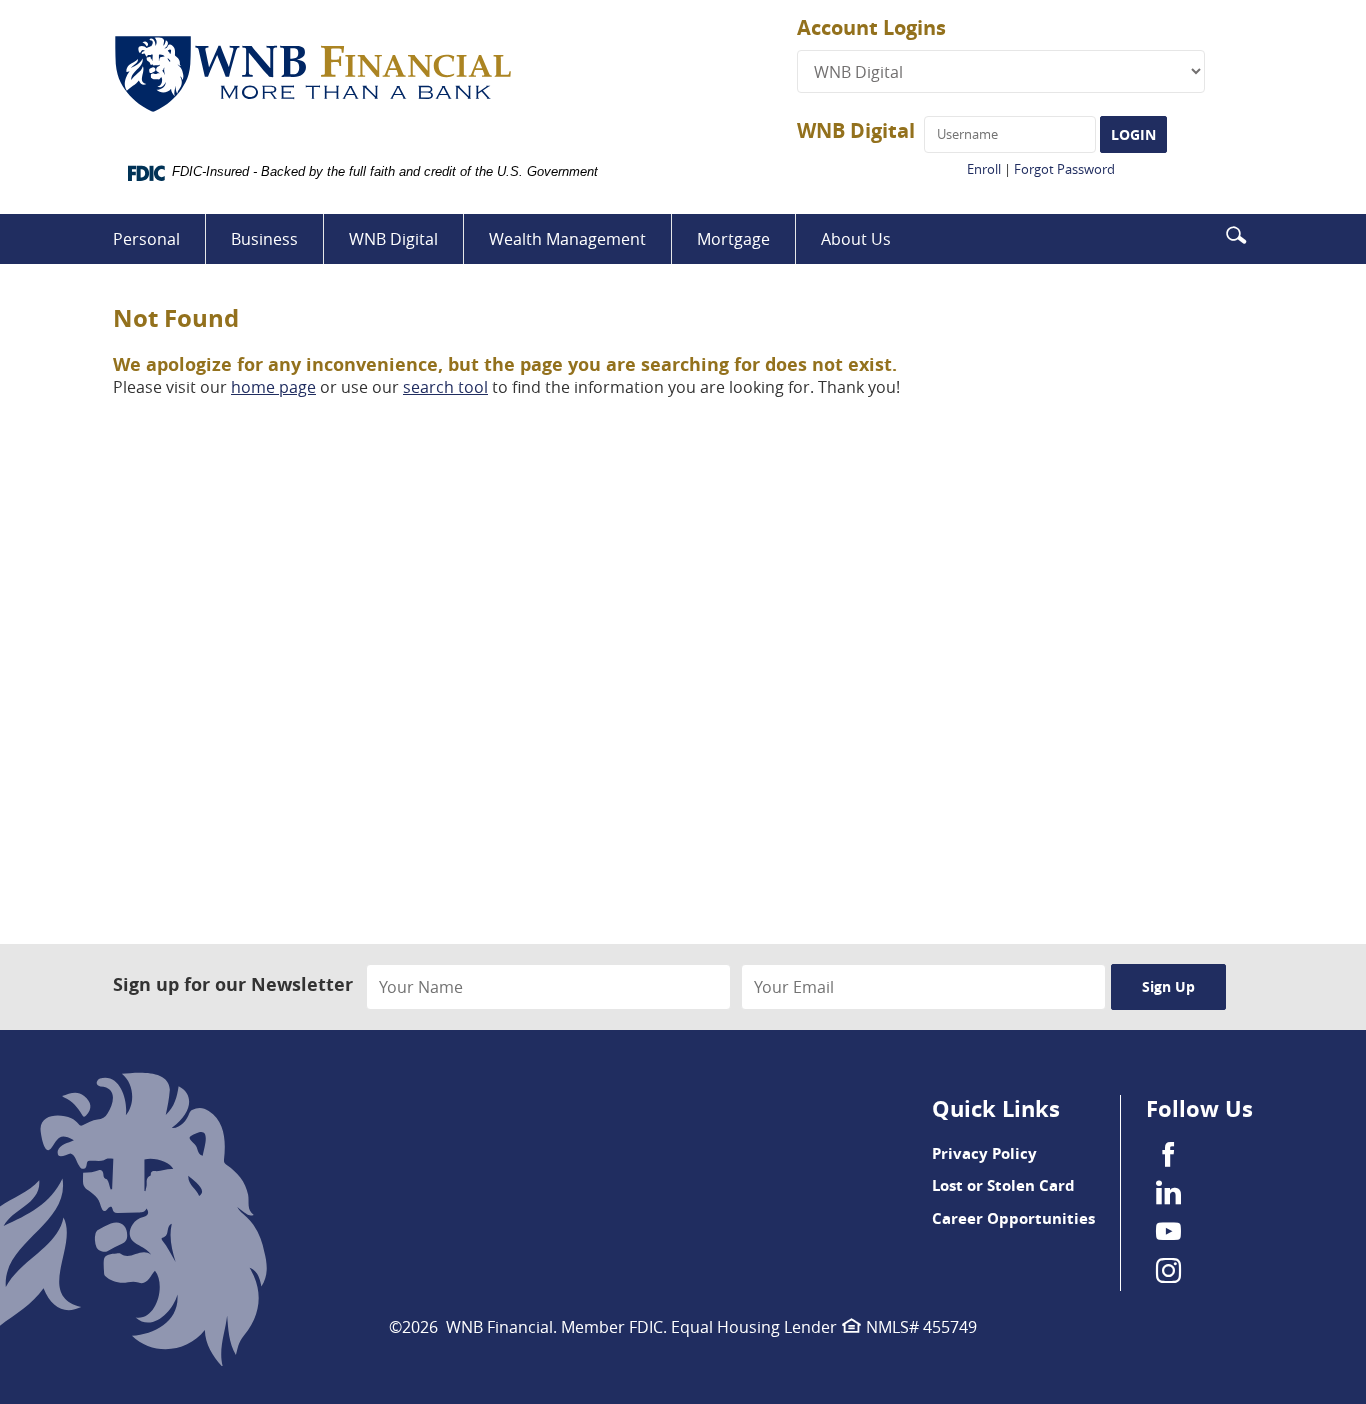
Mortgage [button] (733, 239)
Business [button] (264, 239)
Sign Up (1168, 986)
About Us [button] (856, 239)
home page (273, 387)
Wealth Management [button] (567, 239)
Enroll (984, 169)
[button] (1236, 233)
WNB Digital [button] (393, 239)
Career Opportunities (1013, 1218)
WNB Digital (856, 130)
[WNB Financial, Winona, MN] (455, 74)
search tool (445, 387)
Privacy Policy (984, 1153)
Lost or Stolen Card (1003, 1185)
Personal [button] (146, 239)
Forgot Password (1064, 169)
